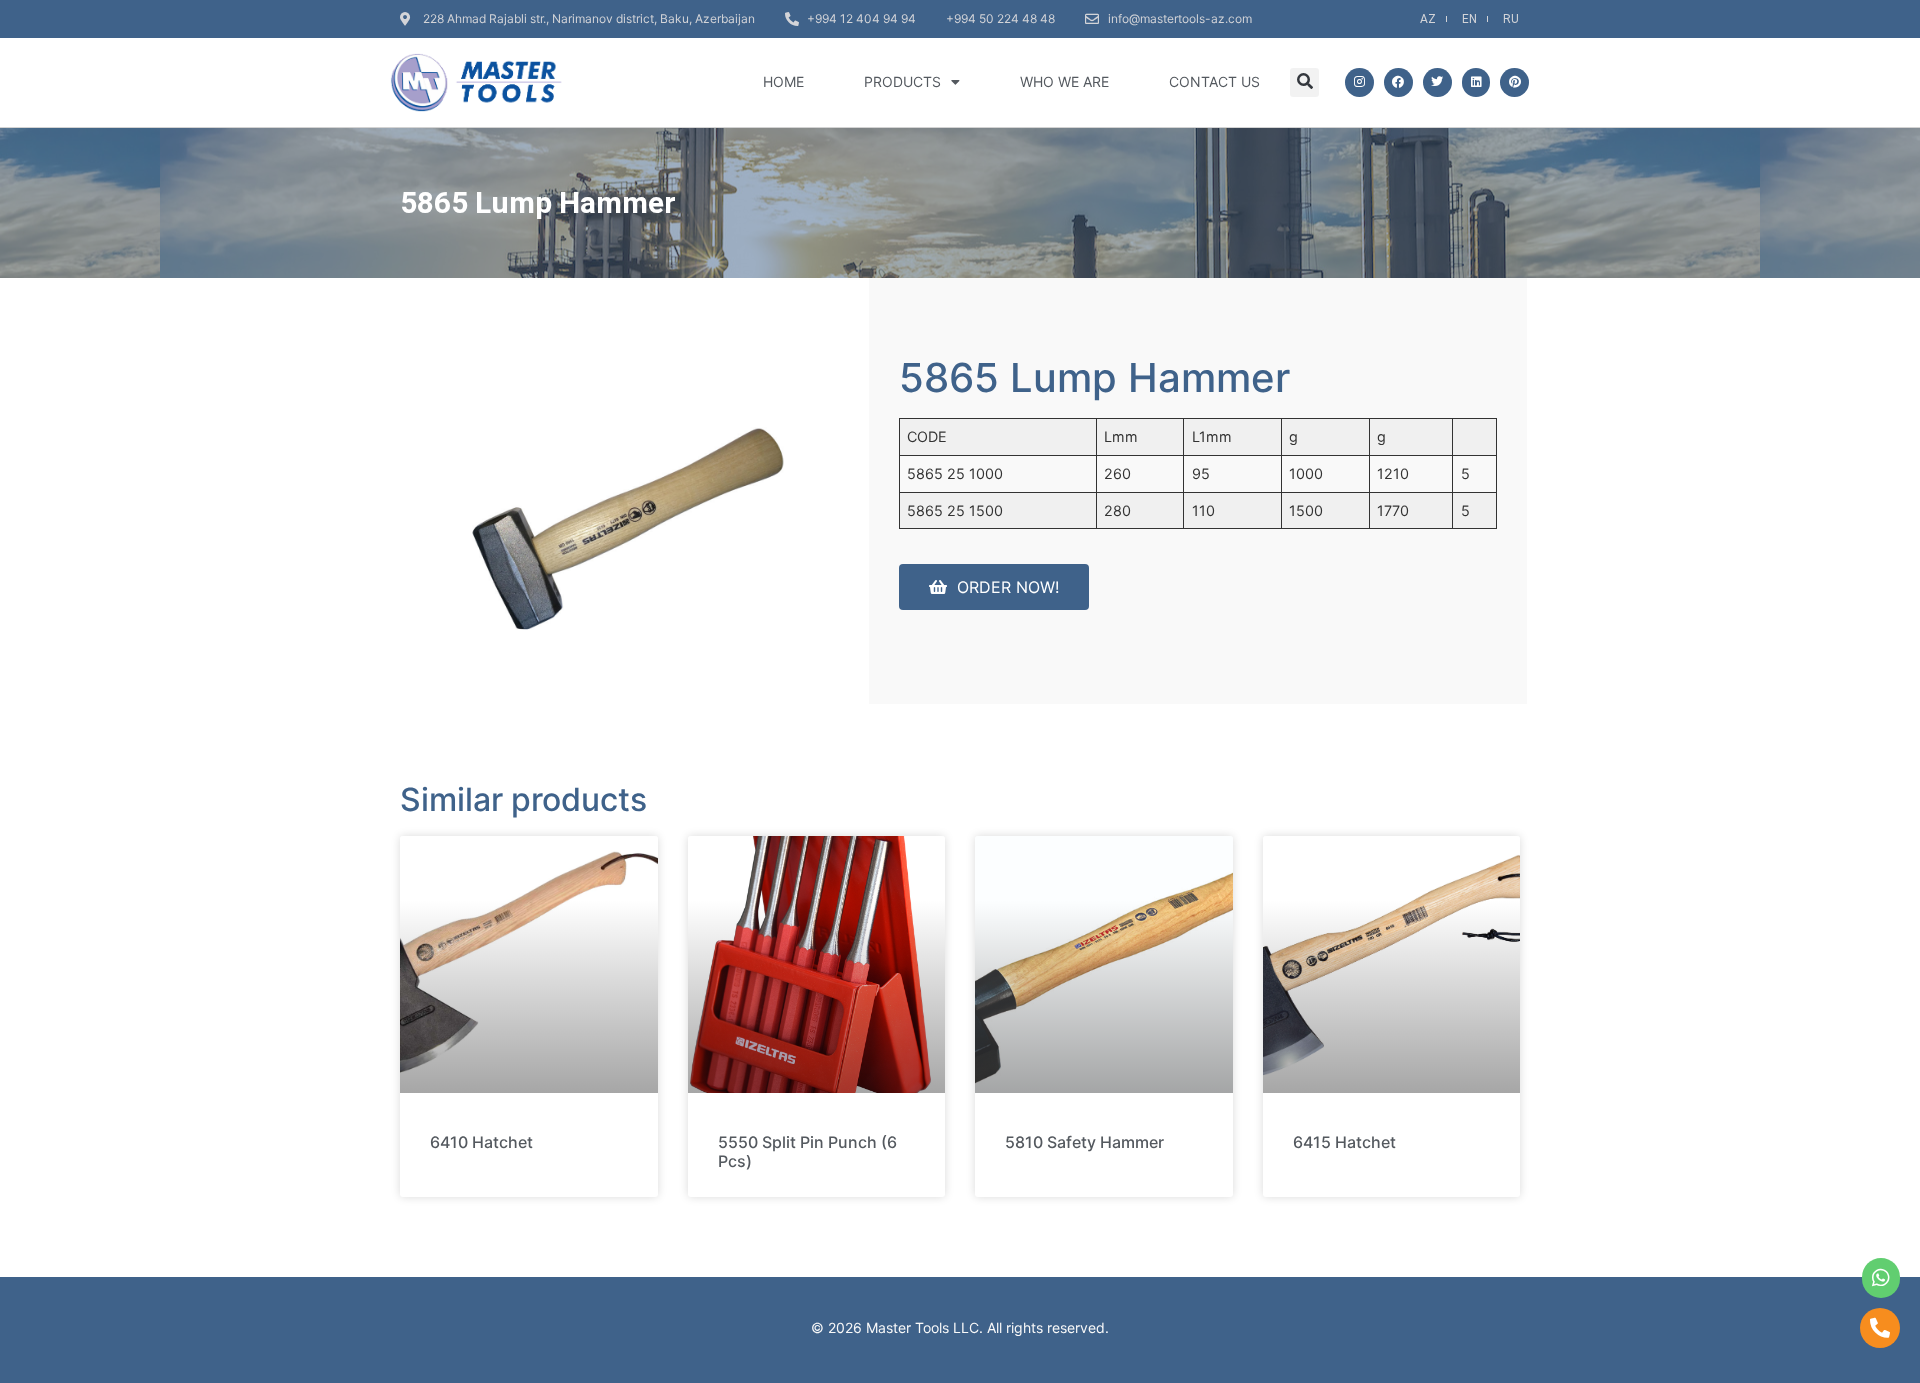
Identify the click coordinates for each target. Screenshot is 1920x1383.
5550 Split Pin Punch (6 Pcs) (807, 1151)
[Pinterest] (1514, 82)
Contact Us (1214, 81)
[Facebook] (1398, 82)
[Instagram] (1359, 82)
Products (902, 81)
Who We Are (1064, 81)
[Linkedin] (1476, 82)
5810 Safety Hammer (1084, 1142)
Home (783, 81)
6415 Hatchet (1344, 1142)
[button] (1304, 82)
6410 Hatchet (481, 1142)
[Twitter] (1437, 82)
